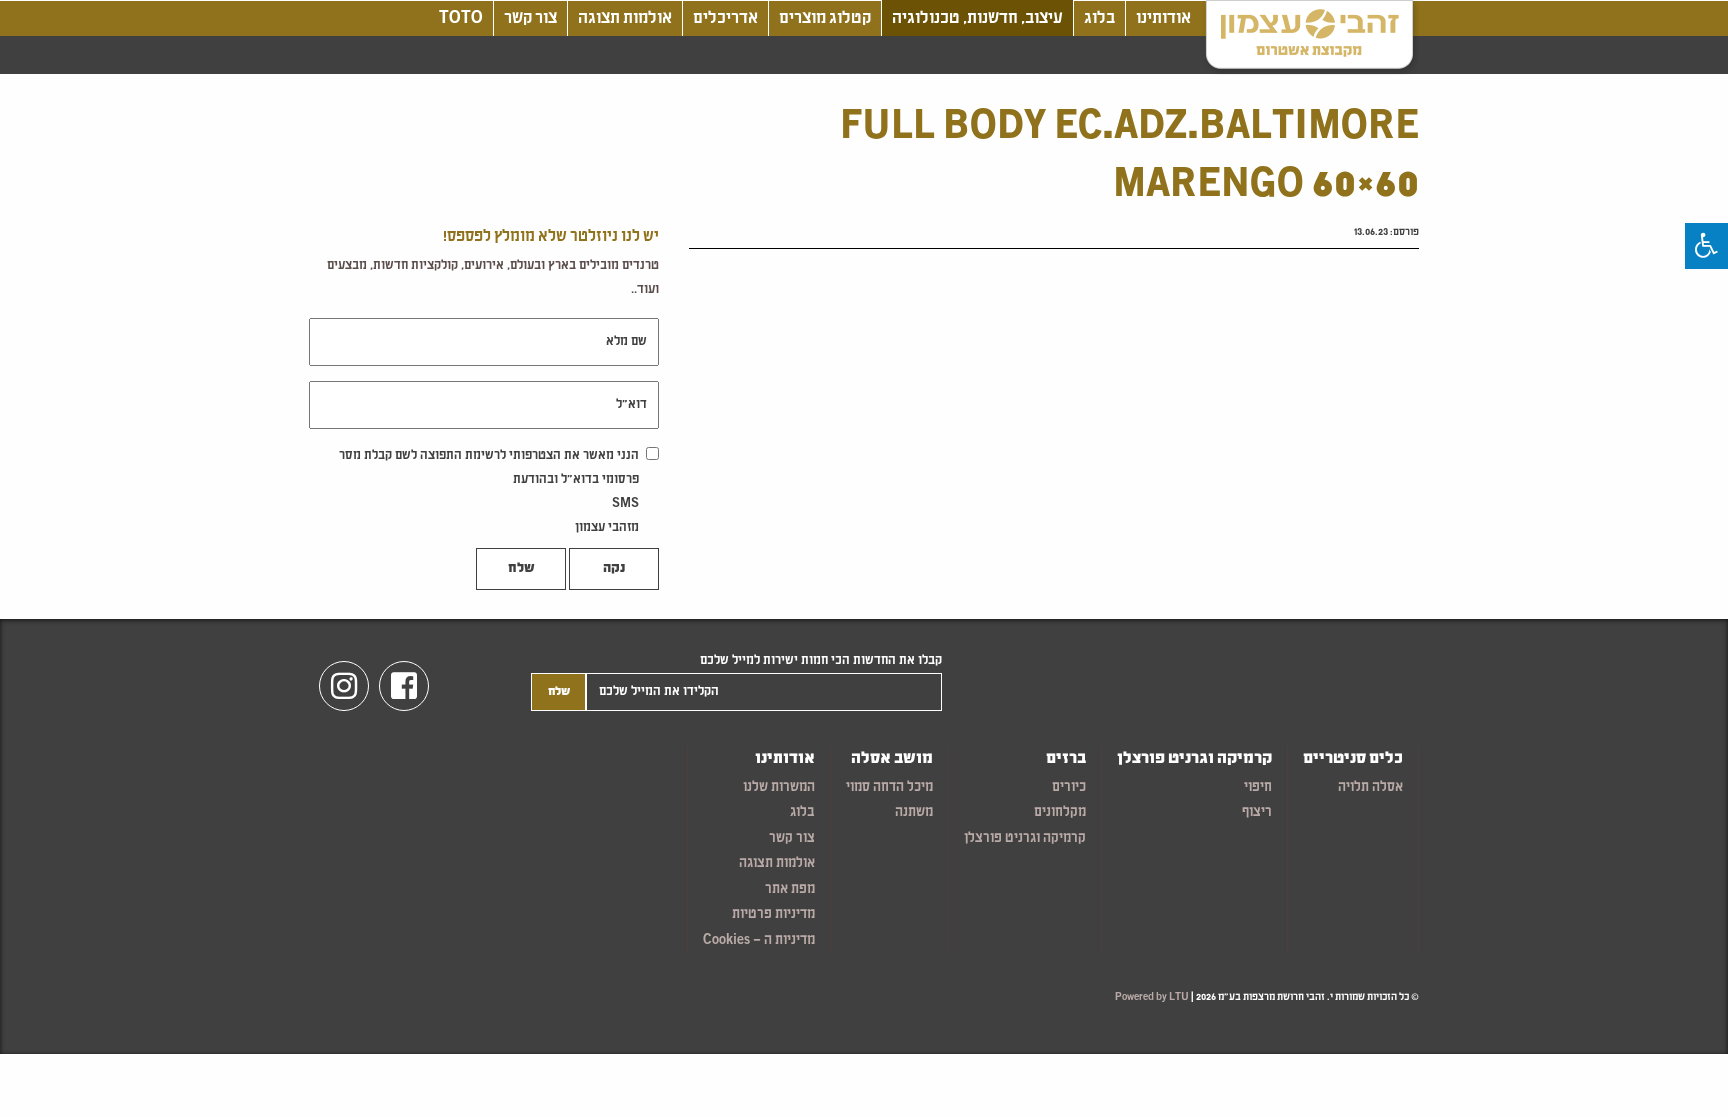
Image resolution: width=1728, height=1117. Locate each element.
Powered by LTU (1152, 997)
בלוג (1099, 18)
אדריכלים (725, 18)
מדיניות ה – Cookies (759, 940)
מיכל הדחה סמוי (889, 787)
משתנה (914, 812)
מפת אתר (790, 889)
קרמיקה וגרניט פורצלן (1194, 759)
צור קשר (530, 18)
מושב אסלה (892, 759)
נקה (614, 569)
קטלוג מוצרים (825, 18)
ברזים (1066, 759)
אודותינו (1163, 18)
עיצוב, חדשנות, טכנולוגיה (977, 18)
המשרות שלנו (779, 787)
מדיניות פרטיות (773, 914)
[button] (1706, 246)
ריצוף (1257, 812)
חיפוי (1258, 787)
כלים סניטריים (1353, 759)
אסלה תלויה (1370, 787)
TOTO (461, 18)
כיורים (1069, 787)
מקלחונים (1060, 812)
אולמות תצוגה (625, 18)
